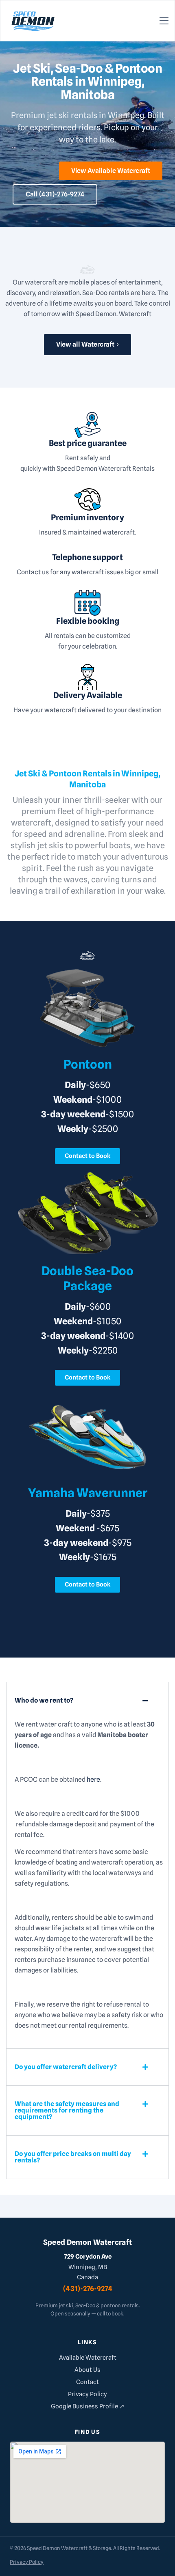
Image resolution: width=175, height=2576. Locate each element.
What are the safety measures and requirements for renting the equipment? (67, 2110)
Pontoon (88, 1064)
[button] (87, 1701)
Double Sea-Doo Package (87, 1278)
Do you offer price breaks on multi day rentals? (73, 2157)
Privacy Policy (87, 2394)
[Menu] (164, 20)
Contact (87, 2382)
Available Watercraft (88, 2358)
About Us (87, 2370)
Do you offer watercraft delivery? (66, 2067)
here (93, 1779)
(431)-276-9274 (88, 2289)
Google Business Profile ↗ (88, 2406)
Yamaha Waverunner (88, 1493)
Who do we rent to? (44, 1700)
